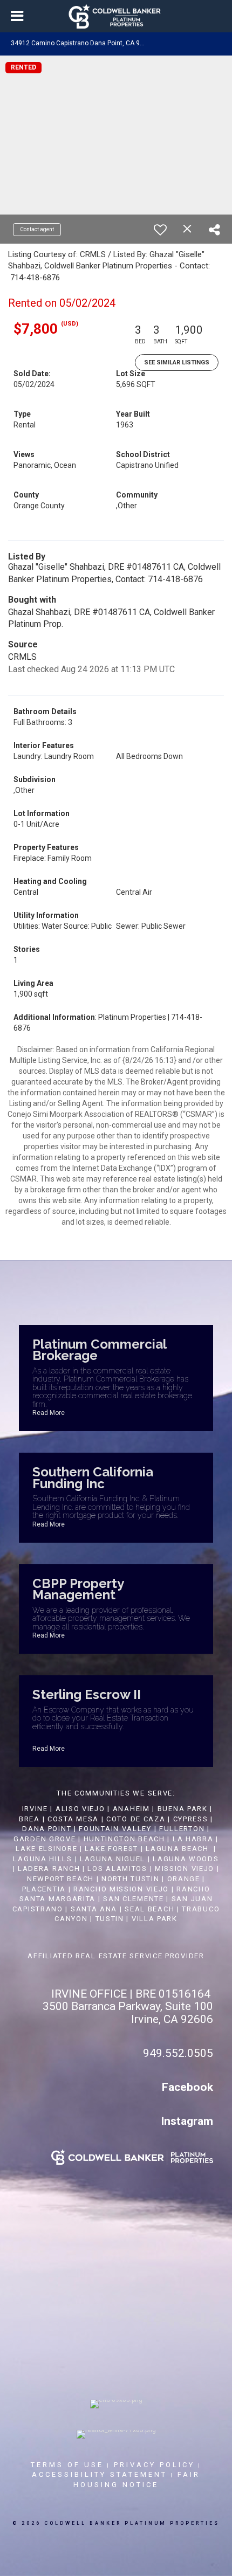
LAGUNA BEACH (177, 1849)
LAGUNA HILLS (42, 1859)
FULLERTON (182, 1829)
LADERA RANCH (49, 1869)
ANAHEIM (131, 1809)
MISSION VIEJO (185, 1869)
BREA (29, 1819)
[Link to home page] (116, 16)
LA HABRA (193, 1839)
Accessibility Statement (100, 2474)
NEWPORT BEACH (60, 1879)
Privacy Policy (154, 2465)
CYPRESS (191, 1819)
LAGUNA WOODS (186, 1859)
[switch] (160, 230)
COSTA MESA (73, 1819)
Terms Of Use (67, 2465)
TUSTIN (110, 1919)
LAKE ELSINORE (46, 1849)
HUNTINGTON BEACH (124, 1839)
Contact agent (37, 229)
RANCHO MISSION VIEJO (121, 1889)
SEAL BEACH (151, 1909)
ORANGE (184, 1879)
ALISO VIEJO (80, 1809)
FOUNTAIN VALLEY (115, 1829)
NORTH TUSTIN (130, 1879)
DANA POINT (47, 1829)
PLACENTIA (44, 1889)
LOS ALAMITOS (117, 1869)
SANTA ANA (94, 1909)
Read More (49, 1413)
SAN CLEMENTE (133, 1899)
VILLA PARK (155, 1919)
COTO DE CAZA (136, 1819)
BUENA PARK (183, 1809)
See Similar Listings (177, 362)
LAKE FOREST (111, 1849)
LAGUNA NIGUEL (112, 1859)
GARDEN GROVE (45, 1839)
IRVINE (34, 1809)
